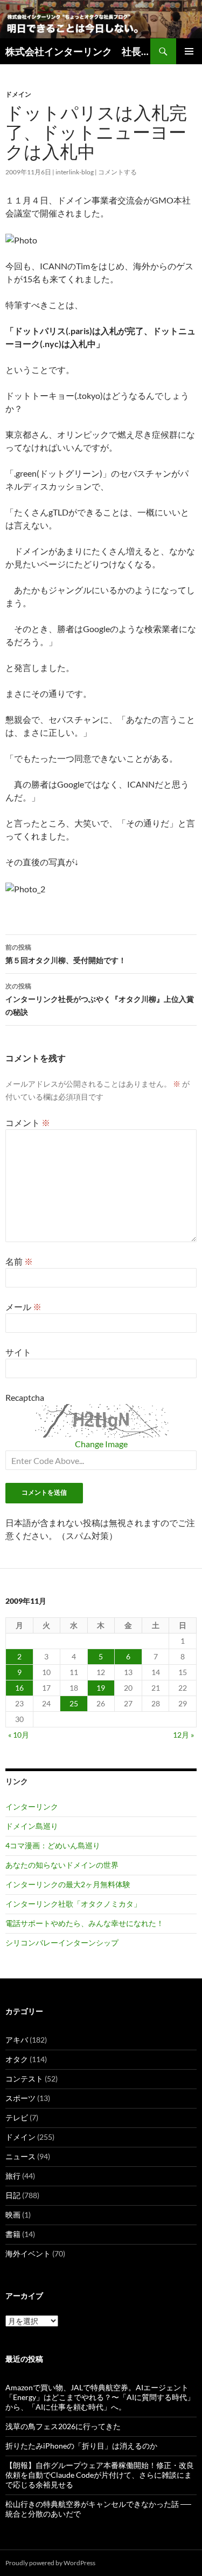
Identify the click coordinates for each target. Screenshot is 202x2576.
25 (74, 1703)
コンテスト (24, 2079)
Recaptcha (25, 1397)
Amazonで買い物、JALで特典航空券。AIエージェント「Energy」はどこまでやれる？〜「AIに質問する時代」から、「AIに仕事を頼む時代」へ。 (100, 2397)
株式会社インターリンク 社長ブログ (78, 51)
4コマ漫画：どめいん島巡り (53, 1845)
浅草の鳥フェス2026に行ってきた (63, 2426)
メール (23, 1307)
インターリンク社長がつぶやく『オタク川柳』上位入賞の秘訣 (100, 999)
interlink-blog (75, 172)
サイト (18, 1352)
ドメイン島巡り (32, 1826)
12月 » (183, 1735)
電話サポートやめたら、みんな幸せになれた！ (85, 1923)
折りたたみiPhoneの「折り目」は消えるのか (81, 2446)
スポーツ (20, 2098)
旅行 (13, 2176)
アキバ (17, 2040)
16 (19, 1688)
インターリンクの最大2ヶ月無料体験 (68, 1884)
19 (101, 1688)
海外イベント (28, 2253)
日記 (13, 2195)
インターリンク (32, 1806)
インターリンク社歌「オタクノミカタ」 (73, 1904)
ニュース (20, 2156)
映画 (13, 2215)
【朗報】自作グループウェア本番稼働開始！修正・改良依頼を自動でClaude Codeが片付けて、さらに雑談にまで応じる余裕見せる (100, 2475)
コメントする (117, 172)
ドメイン (18, 94)
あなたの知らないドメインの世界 (62, 1865)
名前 (19, 1261)
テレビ (17, 2117)
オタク (17, 2059)
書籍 (13, 2234)
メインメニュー (189, 51)
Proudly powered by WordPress (50, 2563)
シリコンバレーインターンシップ (62, 1943)
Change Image (101, 1444)
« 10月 (19, 1735)
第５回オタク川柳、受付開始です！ (69, 954)
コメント (28, 1123)
